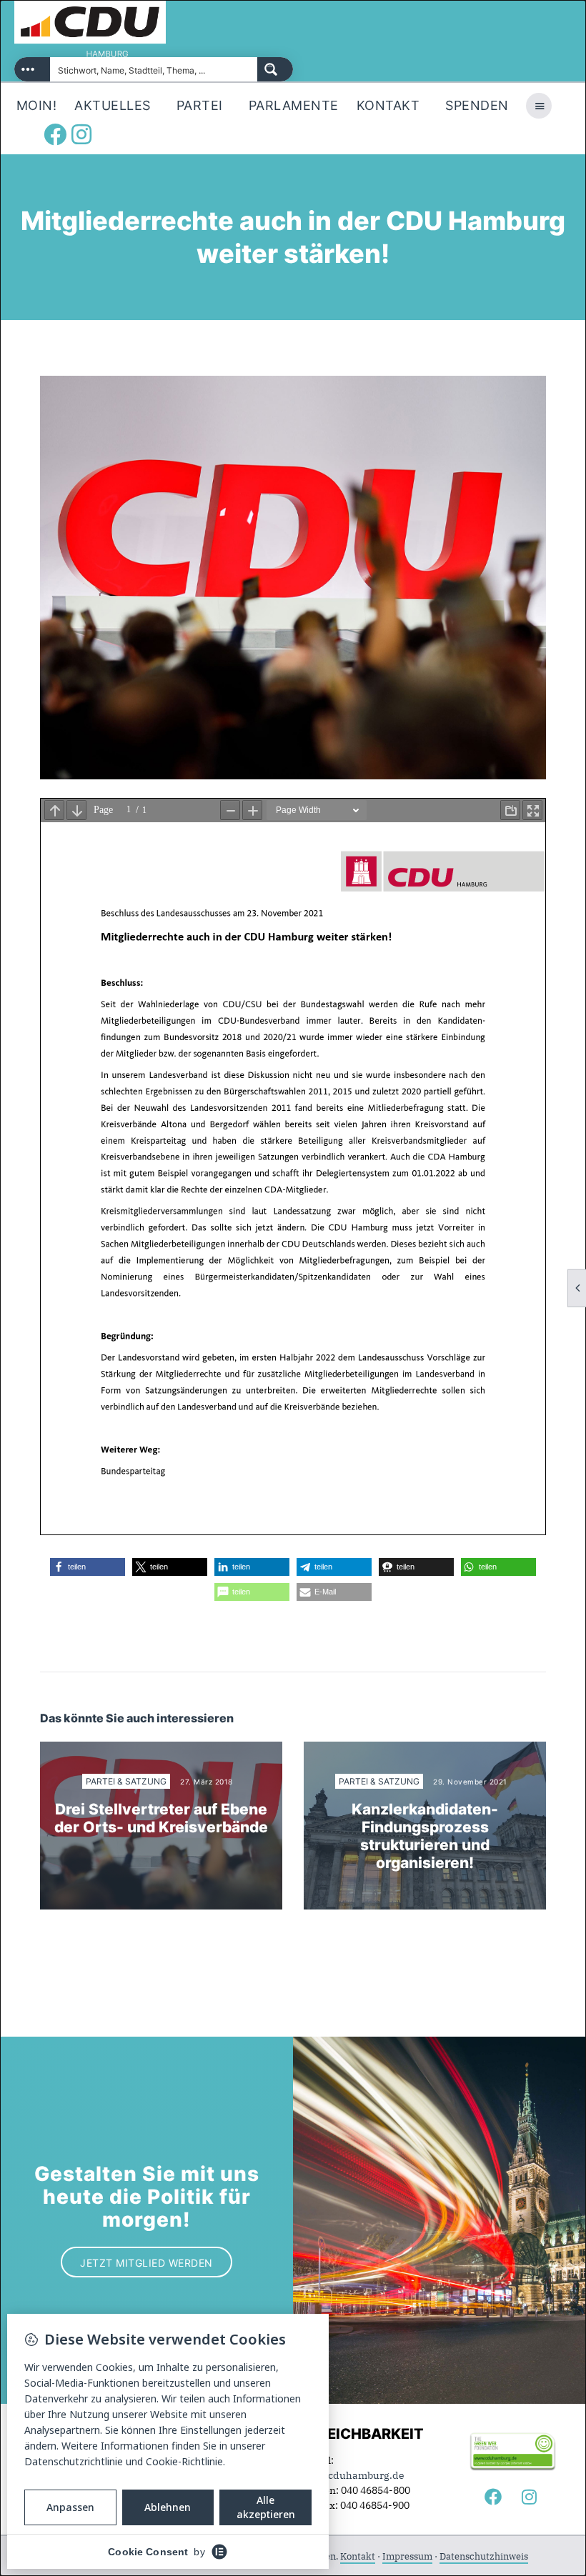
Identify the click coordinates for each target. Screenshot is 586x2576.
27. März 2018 (207, 1782)
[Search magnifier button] (275, 69)
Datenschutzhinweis (484, 2556)
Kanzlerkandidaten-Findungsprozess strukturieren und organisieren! (425, 1836)
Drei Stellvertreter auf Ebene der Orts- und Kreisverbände (161, 1818)
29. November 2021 (470, 1782)
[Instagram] (81, 134)
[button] (88, 1567)
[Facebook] (55, 134)
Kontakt (358, 2556)
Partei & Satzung (126, 1781)
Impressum (407, 2556)
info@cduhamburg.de (352, 2475)
